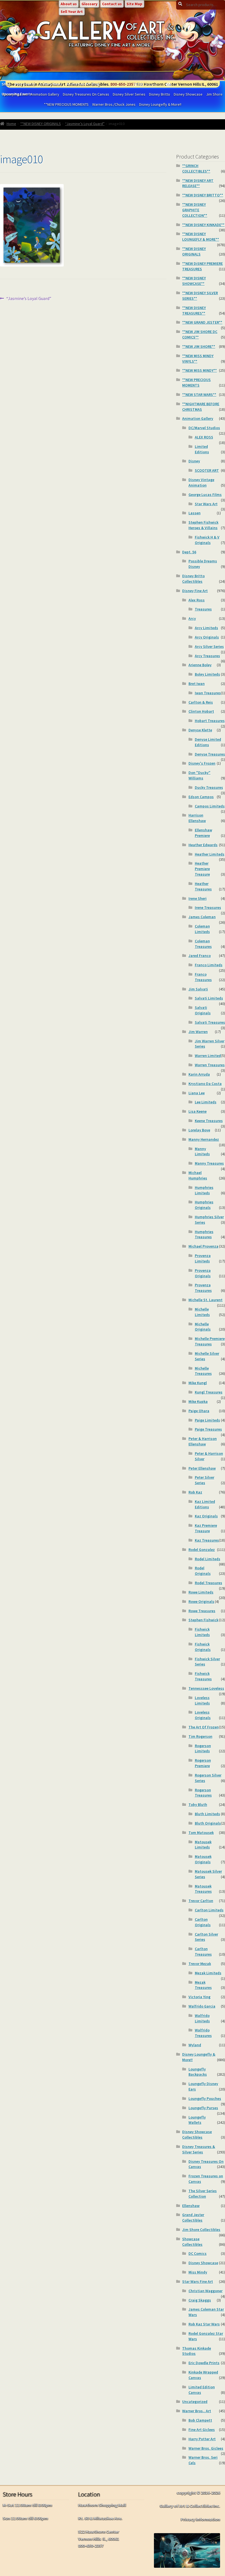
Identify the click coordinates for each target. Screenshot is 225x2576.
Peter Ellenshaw (202, 1468)
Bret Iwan (197, 684)
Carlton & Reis (201, 702)
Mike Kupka (198, 1401)
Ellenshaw (191, 2206)
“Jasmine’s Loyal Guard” (85, 124)
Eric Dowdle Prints (204, 2363)
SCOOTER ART (207, 470)
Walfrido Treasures (203, 2033)
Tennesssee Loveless (206, 1688)
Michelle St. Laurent (206, 1300)
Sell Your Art (72, 12)
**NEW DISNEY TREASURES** (194, 310)
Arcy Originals (207, 637)
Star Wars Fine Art (198, 2281)
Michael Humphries (198, 1175)
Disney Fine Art (195, 591)
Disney (194, 461)
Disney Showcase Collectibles (197, 2134)
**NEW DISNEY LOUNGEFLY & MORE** (201, 237)
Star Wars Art (206, 504)
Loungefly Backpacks (198, 2072)
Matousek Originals (203, 1859)
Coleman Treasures (203, 944)
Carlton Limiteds (209, 1910)
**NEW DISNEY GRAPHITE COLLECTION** (195, 210)
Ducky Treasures (209, 787)
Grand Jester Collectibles (193, 2217)
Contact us (112, 4)
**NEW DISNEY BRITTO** (203, 195)
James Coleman (202, 917)
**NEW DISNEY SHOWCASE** (194, 281)
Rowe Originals (201, 1601)
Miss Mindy (198, 2272)
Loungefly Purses (203, 2108)
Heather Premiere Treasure (202, 869)
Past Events (25, 84)
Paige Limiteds (207, 1420)
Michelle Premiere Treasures (210, 1341)
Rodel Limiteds (208, 1559)
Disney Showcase (188, 94)
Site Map (134, 4)
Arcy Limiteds (206, 628)
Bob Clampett (200, 2420)
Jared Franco (200, 956)
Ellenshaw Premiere (203, 833)
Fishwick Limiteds (202, 1632)
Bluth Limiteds (207, 1814)
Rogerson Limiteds (203, 1748)
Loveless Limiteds (202, 1700)
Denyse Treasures (210, 754)
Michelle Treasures (203, 1371)
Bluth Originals (208, 1823)
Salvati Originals (203, 1010)
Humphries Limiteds (204, 1190)
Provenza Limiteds (203, 1258)
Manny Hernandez (204, 1139)
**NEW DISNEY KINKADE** (203, 225)
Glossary (89, 4)
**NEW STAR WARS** (199, 395)
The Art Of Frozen (204, 1727)
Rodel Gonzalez (202, 1550)
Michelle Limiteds (202, 1312)
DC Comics (198, 2253)
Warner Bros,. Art (197, 2411)
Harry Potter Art (202, 2439)
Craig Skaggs (200, 2300)
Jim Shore (214, 94)
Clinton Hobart (201, 711)
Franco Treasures (203, 977)
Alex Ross (197, 600)
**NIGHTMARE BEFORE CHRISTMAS (201, 407)
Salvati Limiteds (209, 998)
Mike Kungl (198, 1383)
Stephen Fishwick (203, 1620)
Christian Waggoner (206, 2291)
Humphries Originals (204, 1205)
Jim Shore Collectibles (201, 2230)
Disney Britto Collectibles (193, 579)
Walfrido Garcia (202, 2006)
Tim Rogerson (200, 1736)
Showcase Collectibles (192, 2242)
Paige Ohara (199, 1411)
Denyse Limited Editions (208, 742)
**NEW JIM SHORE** (199, 346)
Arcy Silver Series (209, 646)
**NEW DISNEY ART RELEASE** (198, 183)
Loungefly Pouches (205, 2098)
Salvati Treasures (210, 1022)
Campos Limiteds (210, 806)
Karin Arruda (199, 1074)
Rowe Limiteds (201, 1592)
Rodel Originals (203, 1571)
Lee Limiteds (206, 1102)
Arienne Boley (200, 665)
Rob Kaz (195, 1492)
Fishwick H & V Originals (207, 540)
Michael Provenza (203, 1246)
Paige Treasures (208, 1429)
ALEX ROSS (204, 437)
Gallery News (51, 84)
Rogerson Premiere (203, 1763)
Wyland (195, 2045)
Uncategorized (195, 2402)
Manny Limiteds (202, 1151)
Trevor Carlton (201, 1901)
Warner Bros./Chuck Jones (114, 104)
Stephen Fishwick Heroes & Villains (203, 525)
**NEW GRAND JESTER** (202, 322)
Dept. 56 (189, 552)
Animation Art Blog (83, 84)
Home (11, 124)
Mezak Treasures (203, 1985)
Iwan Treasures (208, 693)
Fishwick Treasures (203, 1676)
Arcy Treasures (207, 656)
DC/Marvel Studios (204, 428)
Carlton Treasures (203, 1952)
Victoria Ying (199, 1997)
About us (69, 4)
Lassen (195, 513)
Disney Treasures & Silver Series (199, 2149)
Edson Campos (201, 797)
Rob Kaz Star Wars (204, 2324)
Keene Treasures (209, 1121)
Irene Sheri (198, 898)
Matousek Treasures (203, 1889)
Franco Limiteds (209, 965)
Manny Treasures (209, 1163)
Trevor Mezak (200, 1964)
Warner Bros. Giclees (206, 2448)
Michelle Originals (203, 1327)
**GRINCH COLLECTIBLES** (196, 168)
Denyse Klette (200, 730)
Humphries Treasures (204, 1234)
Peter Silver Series (205, 1480)
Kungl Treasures (209, 1392)
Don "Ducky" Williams (199, 775)
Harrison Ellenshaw (197, 818)
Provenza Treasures (203, 1288)
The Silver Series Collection (203, 2194)
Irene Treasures (208, 907)
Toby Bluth (198, 1805)
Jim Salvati (198, 989)
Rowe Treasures (202, 1611)
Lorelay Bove (199, 1130)
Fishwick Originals (203, 1647)
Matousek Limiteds (203, 1845)
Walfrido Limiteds (202, 2018)
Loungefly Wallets (197, 2120)
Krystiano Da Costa (205, 1084)
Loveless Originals (203, 1715)
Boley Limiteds (207, 674)
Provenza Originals (203, 1273)
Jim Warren (198, 1032)
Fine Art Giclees (202, 2430)
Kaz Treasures (207, 1540)
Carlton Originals (203, 1922)
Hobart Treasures (210, 721)
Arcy (192, 618)
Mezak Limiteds (208, 1973)
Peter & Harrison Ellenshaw (203, 1441)
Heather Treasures (203, 886)
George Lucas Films (205, 495)
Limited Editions (202, 449)
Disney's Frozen (202, 763)
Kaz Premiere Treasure (206, 1528)
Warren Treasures (210, 1065)
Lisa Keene (198, 1111)
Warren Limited (208, 1056)
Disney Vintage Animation (201, 482)
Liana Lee (197, 1093)
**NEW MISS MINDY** (199, 370)
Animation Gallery (198, 418)
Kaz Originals (206, 1516)
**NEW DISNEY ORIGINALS (41, 124)
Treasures (203, 609)
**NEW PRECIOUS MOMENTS (66, 104)
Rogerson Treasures (203, 1793)
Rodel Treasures (209, 1583)
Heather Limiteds (210, 854)
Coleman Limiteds (202, 929)
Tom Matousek (201, 1833)
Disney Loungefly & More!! (160, 104)
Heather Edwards (203, 845)
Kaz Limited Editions (205, 1504)
